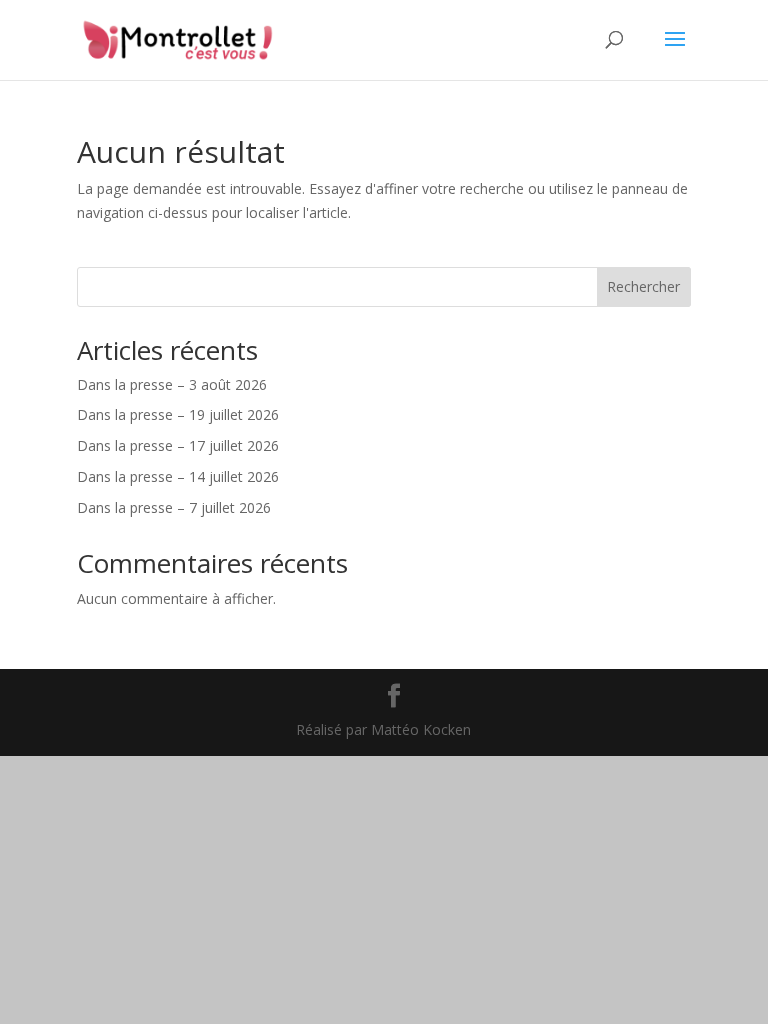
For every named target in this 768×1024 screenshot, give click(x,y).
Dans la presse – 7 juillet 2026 (174, 507)
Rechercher (643, 286)
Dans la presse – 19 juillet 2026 (178, 414)
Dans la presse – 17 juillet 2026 (178, 445)
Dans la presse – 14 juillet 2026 (178, 476)
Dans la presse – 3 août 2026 (172, 384)
